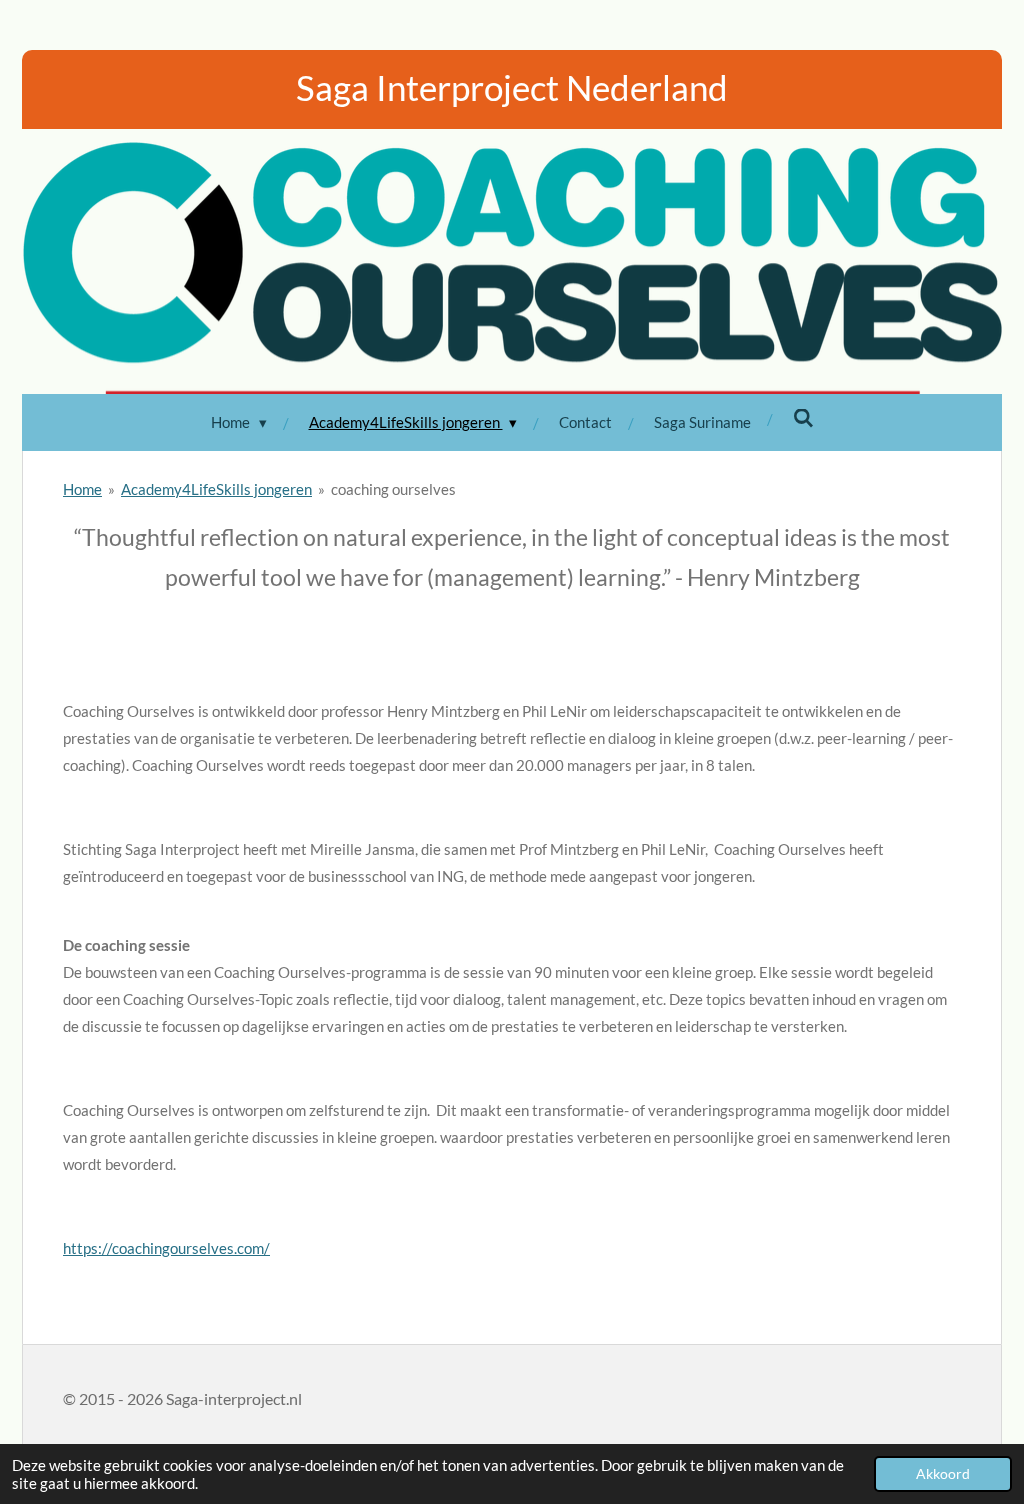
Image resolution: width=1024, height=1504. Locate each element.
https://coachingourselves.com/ (166, 1248)
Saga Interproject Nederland (512, 87)
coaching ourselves (393, 489)
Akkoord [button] (943, 1474)
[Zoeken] (803, 418)
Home (82, 489)
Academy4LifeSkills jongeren (216, 489)
